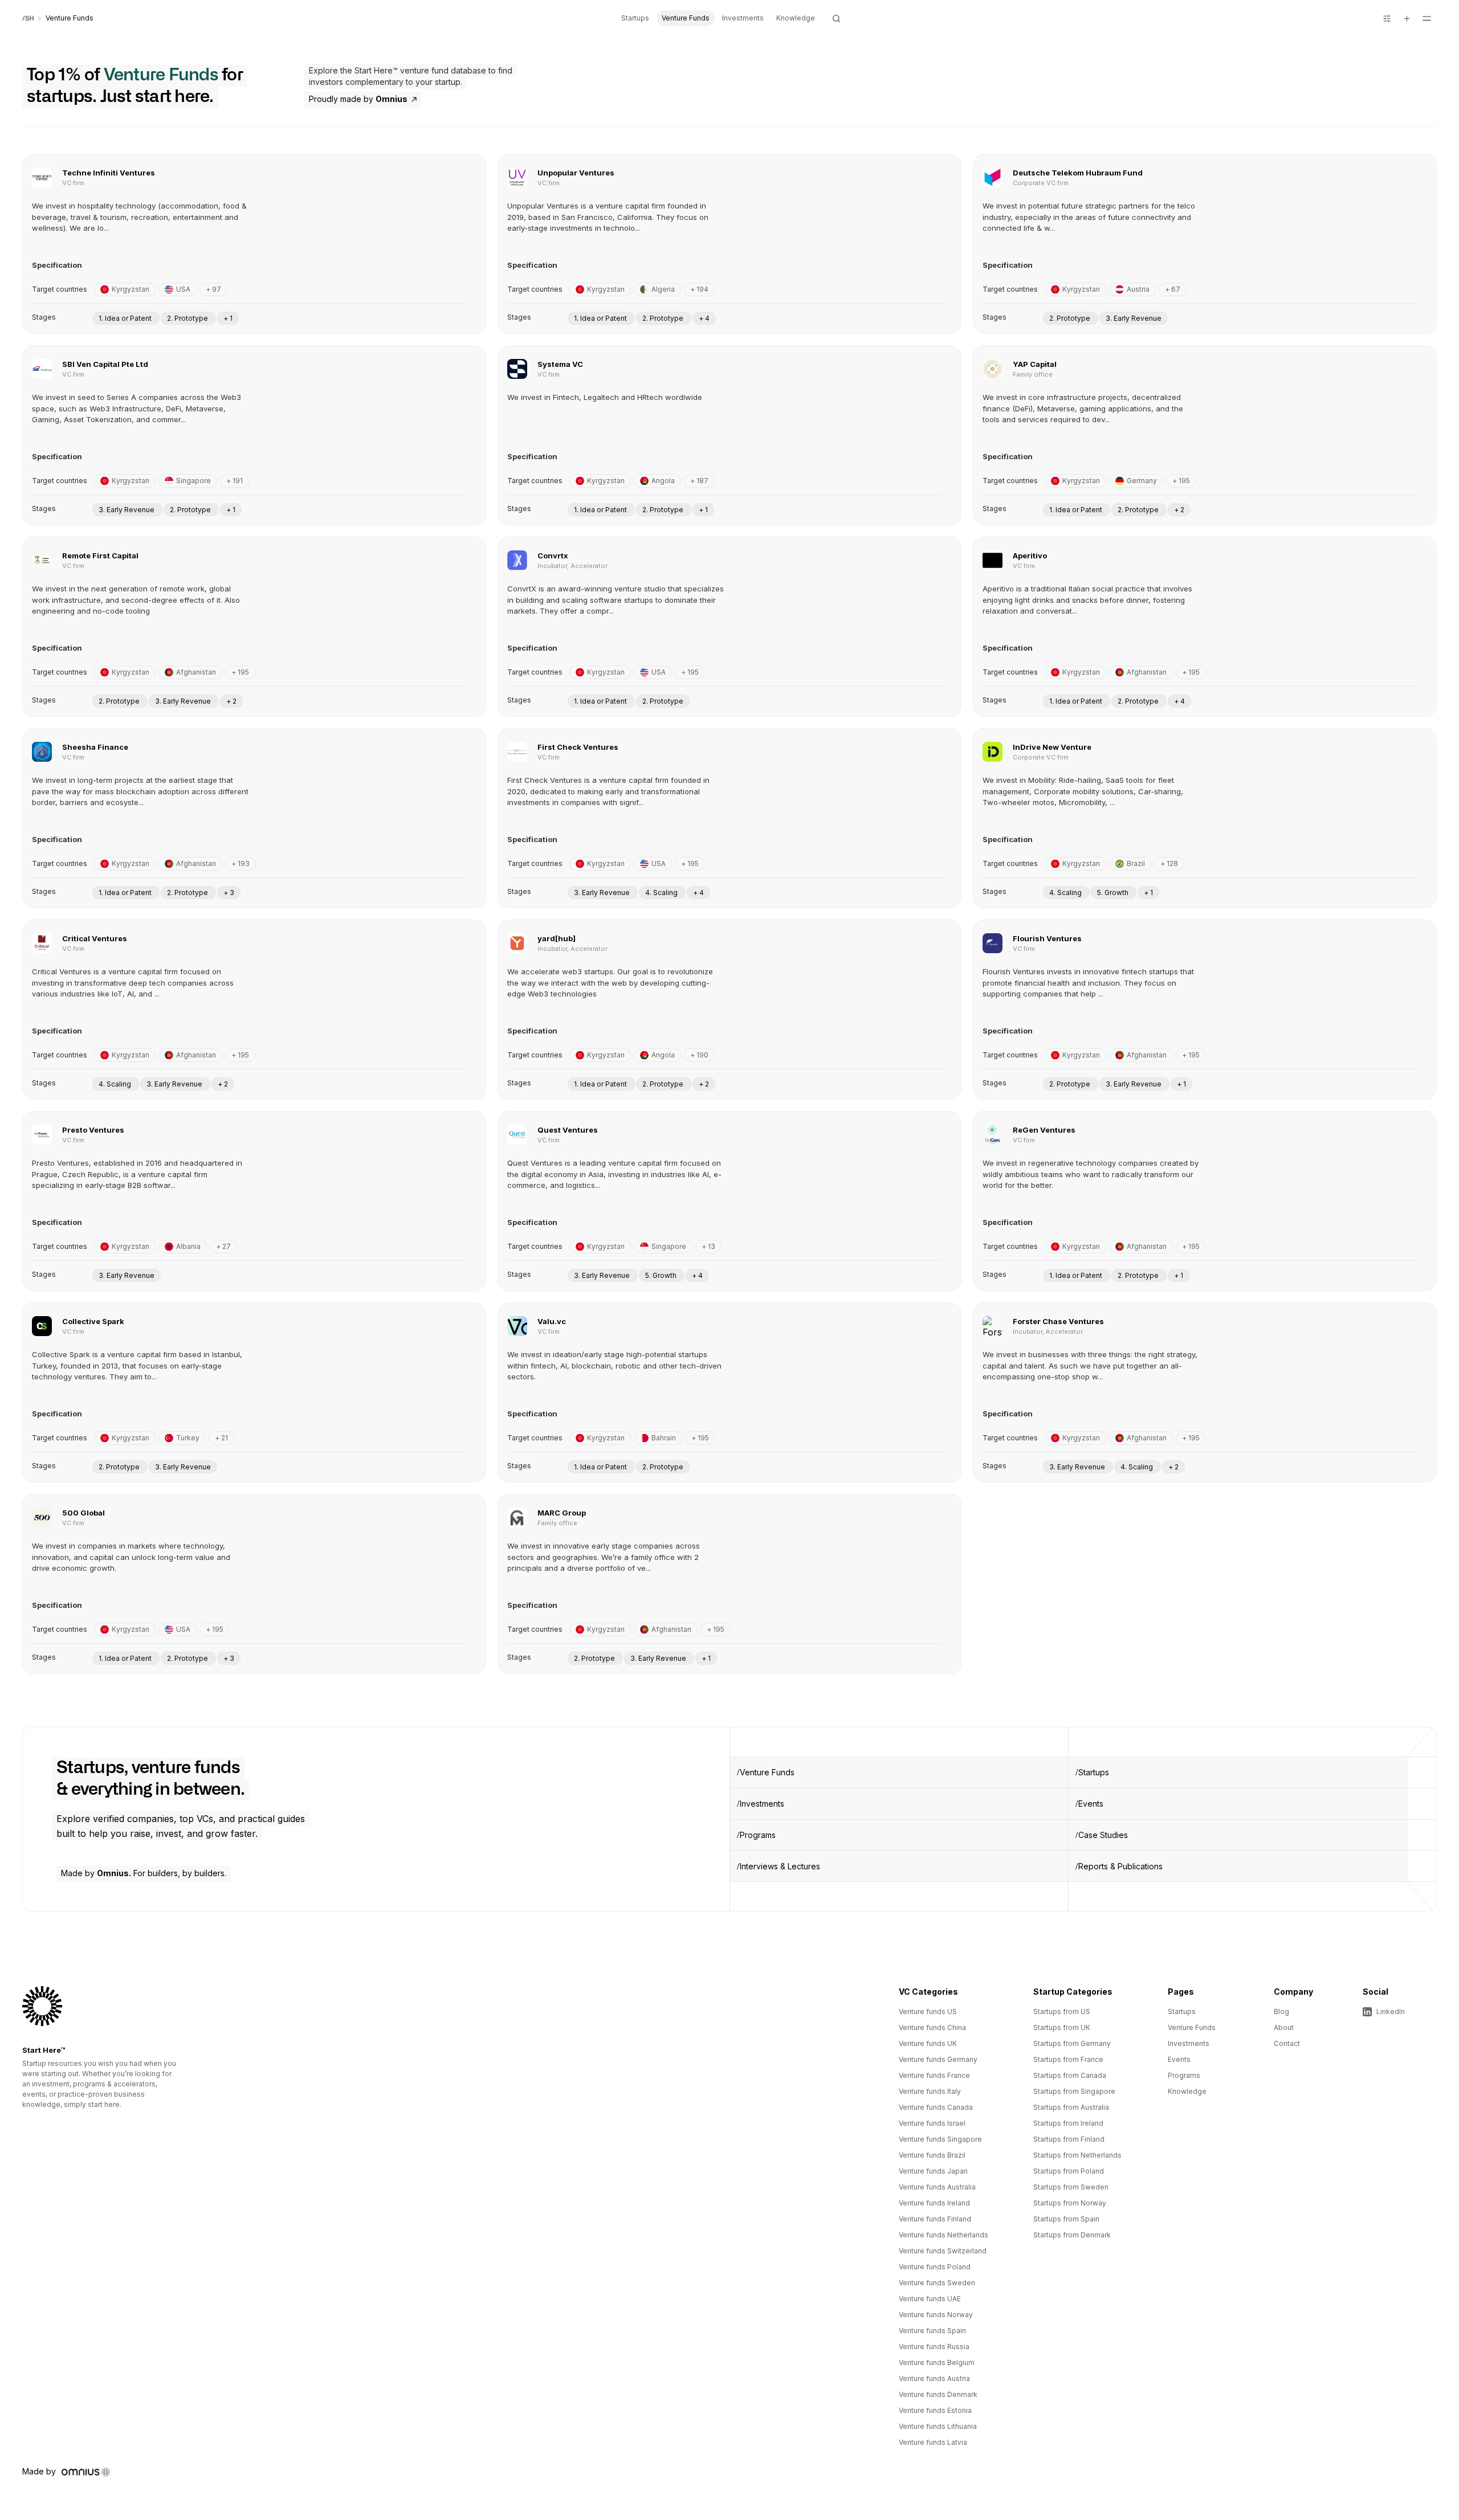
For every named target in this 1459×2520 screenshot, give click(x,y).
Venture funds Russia (934, 2347)
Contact (1287, 2043)
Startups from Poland (1069, 2171)
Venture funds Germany (938, 2059)
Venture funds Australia (937, 2187)
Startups (635, 18)
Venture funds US (928, 2011)
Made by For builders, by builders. (144, 1873)
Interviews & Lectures (780, 1866)
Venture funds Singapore (940, 2139)
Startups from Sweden (1071, 2187)
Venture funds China (932, 2027)
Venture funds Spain (932, 2331)
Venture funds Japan (933, 2171)
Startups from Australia (1071, 2107)
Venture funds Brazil (932, 2155)
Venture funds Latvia (933, 2442)
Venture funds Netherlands (944, 2235)
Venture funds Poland (935, 2267)
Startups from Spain (1066, 2219)
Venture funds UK (928, 2043)
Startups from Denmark (1072, 2235)
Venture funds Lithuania (938, 2426)
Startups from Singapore (1074, 2091)
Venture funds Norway (936, 2315)
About (1284, 2027)
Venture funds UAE (930, 2299)
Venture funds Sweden (937, 2283)
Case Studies (1103, 1835)
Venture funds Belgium (937, 2362)
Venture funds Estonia (935, 2410)
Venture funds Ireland (934, 2203)
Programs (758, 1835)
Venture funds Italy (930, 2091)
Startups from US (1062, 2011)
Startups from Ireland (1068, 2123)
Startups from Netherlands (1077, 2155)
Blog (1281, 2011)
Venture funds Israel (932, 2123)
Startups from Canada (1070, 2075)
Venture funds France (934, 2075)
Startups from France (1068, 2059)
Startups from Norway (1070, 2203)
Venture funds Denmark (938, 2394)
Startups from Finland (1069, 2139)
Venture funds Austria (934, 2378)
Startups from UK (1062, 2027)
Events (1091, 1804)
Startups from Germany (1072, 2043)
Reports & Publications (1120, 1866)
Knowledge (796, 18)
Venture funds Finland (935, 2219)
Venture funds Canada (936, 2107)
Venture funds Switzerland (943, 2251)
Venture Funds (686, 18)
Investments (743, 18)
